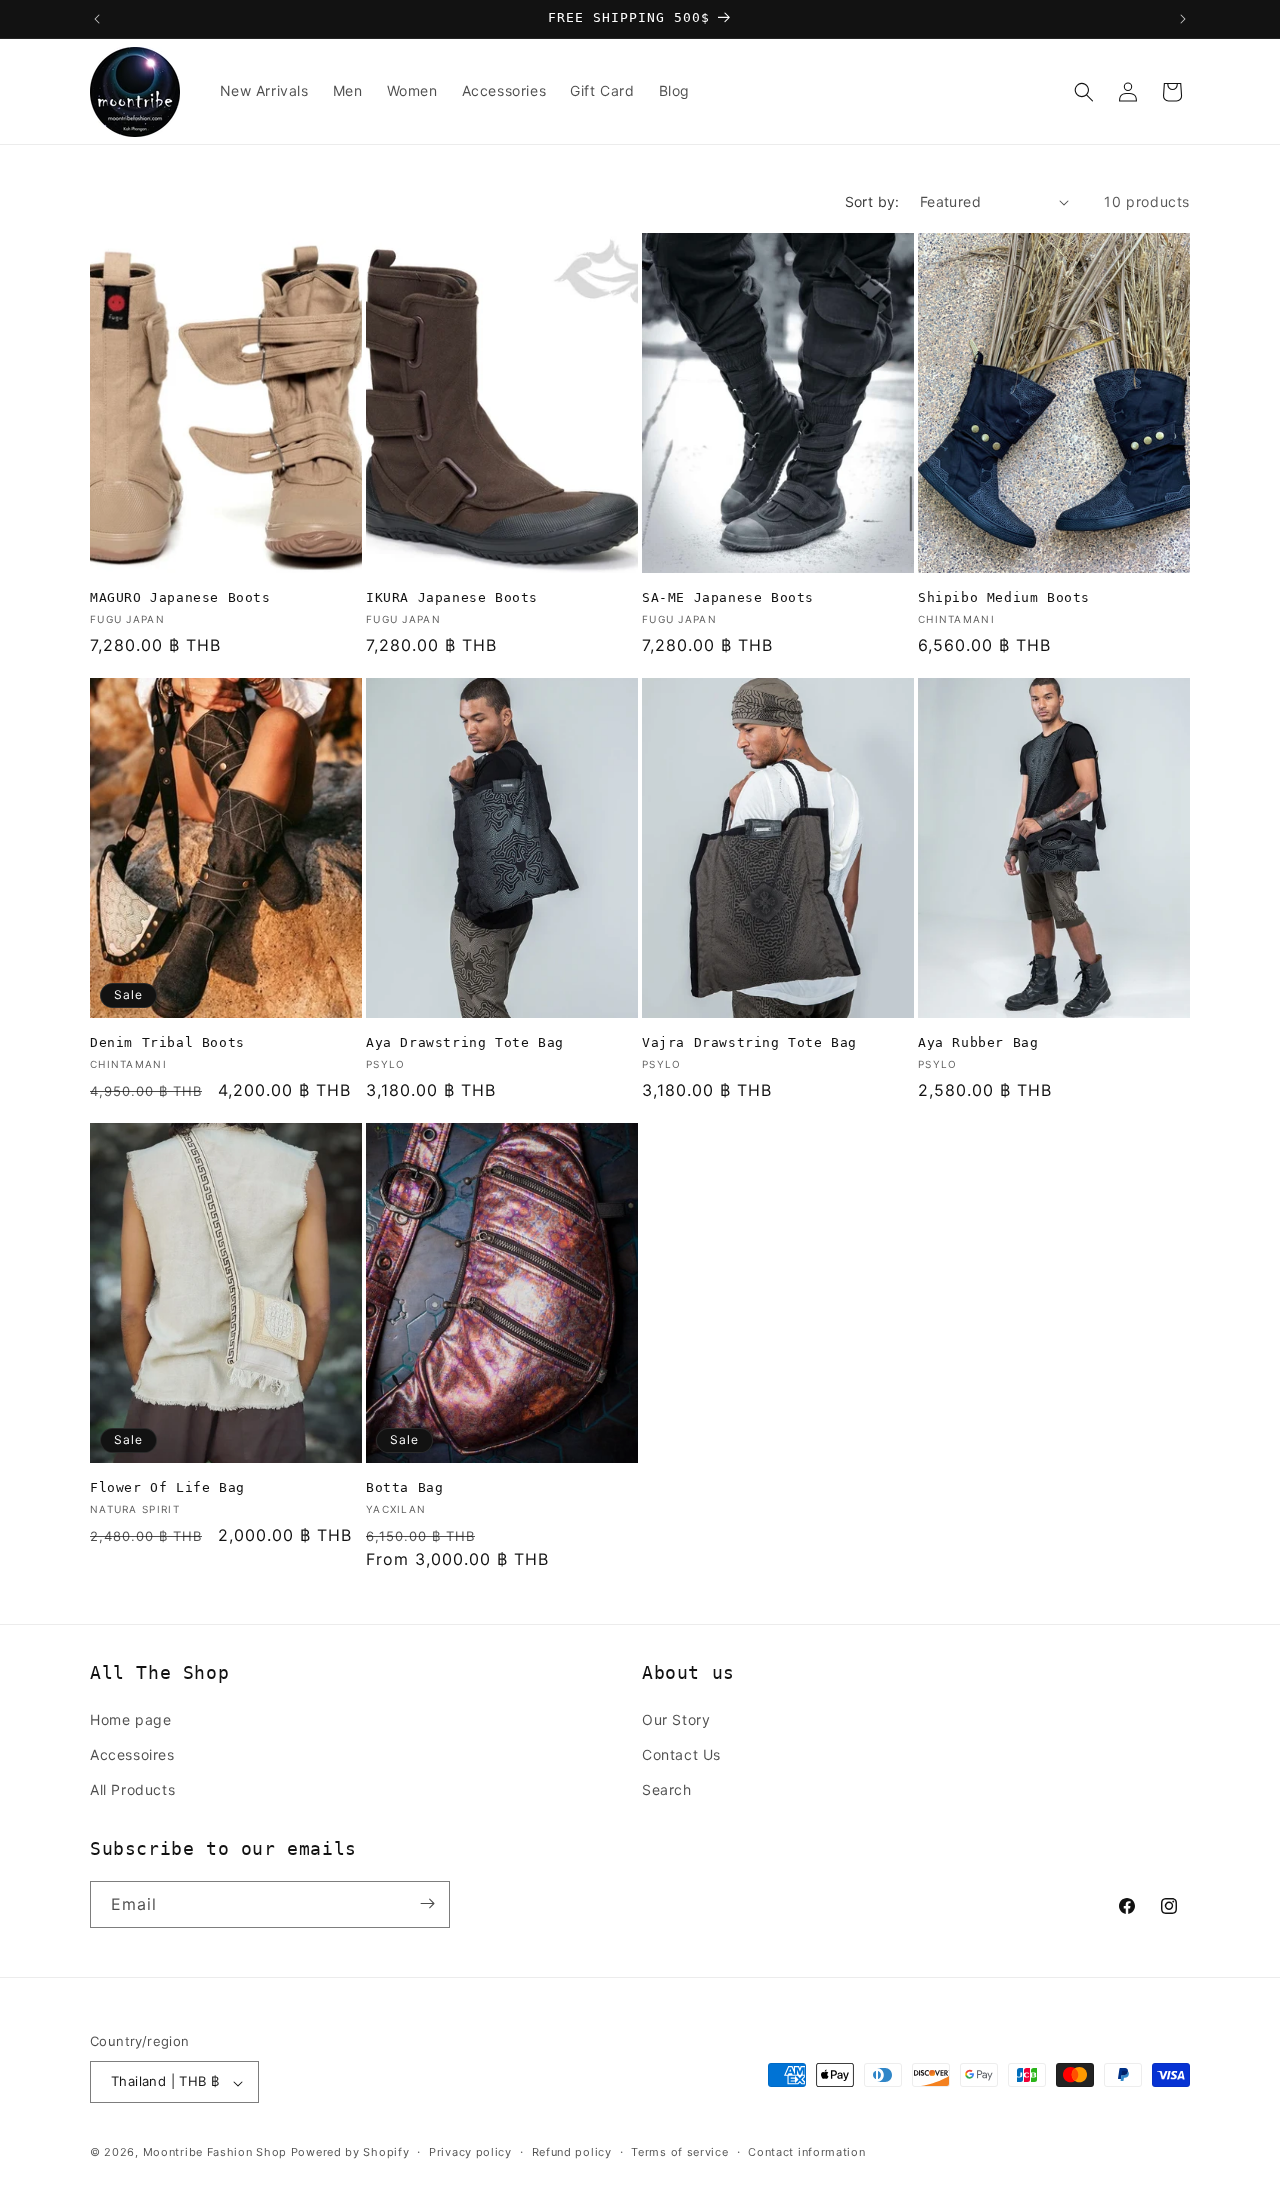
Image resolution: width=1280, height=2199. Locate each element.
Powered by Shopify (350, 2153)
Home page (130, 1718)
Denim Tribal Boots (167, 1042)
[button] (1084, 92)
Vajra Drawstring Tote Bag (749, 1042)
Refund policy (572, 2152)
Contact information (806, 2152)
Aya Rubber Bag (978, 1042)
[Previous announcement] (97, 19)
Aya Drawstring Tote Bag (465, 1042)
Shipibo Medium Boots (1004, 597)
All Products (132, 1789)
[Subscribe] (427, 1903)
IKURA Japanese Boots (452, 597)
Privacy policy (470, 2152)
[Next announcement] (1183, 19)
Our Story (676, 1718)
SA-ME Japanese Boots (728, 597)
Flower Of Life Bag (167, 1487)
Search (667, 1789)
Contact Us (681, 1753)
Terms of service (679, 2152)
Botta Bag (404, 1487)
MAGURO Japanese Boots (180, 597)
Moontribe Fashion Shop (215, 2153)
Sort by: (872, 201)
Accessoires (132, 1753)
